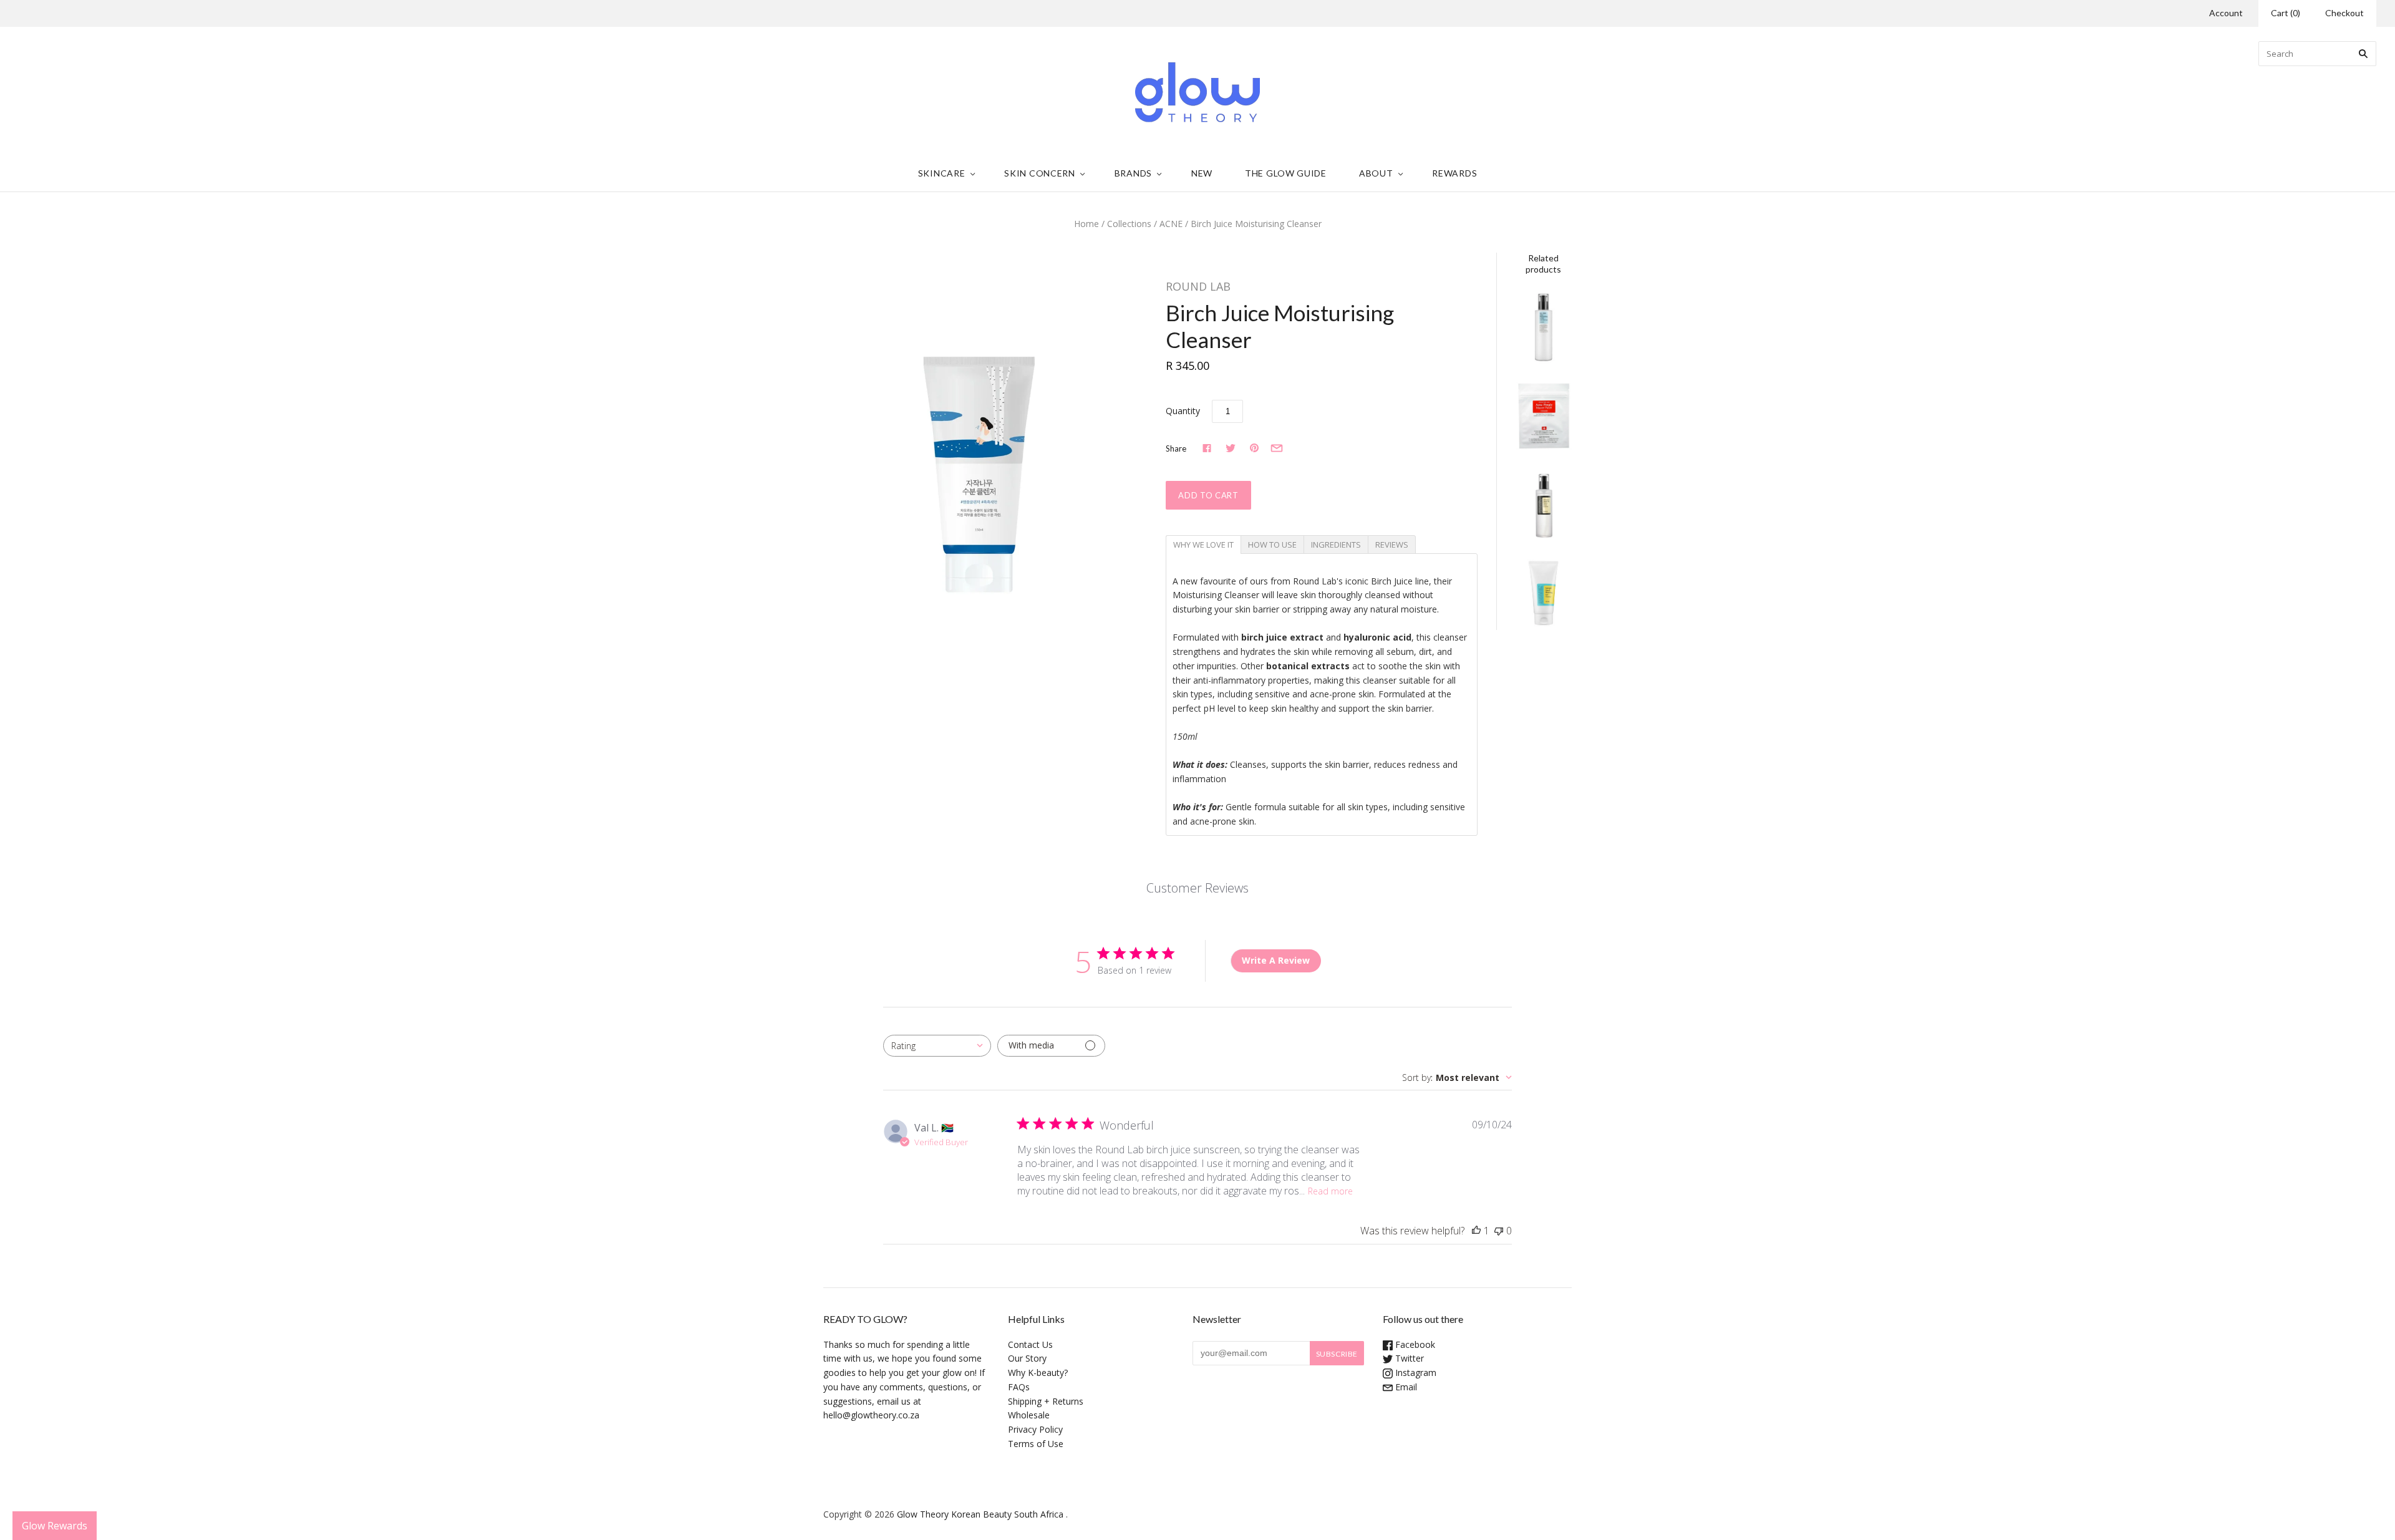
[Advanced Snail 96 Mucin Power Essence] (1544, 504)
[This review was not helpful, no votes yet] (1499, 1231)
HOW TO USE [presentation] (1272, 545)
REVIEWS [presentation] (1392, 545)
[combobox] (937, 1046)
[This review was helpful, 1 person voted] (1476, 1231)
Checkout (2344, 13)
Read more (1330, 1191)
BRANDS (1133, 173)
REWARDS (1454, 173)
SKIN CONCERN (1039, 173)
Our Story (1027, 1358)
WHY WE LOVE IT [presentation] (1203, 545)
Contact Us (1030, 1344)
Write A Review (1276, 960)
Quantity (1183, 411)
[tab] (1203, 544)
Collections (1129, 224)
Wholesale (1029, 1415)
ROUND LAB (1198, 286)
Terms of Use (1036, 1444)
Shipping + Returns (1046, 1401)
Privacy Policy (1035, 1429)
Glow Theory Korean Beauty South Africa (980, 1514)
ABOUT (1376, 173)
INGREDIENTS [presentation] (1336, 545)
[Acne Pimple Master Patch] (1544, 416)
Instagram (1415, 1373)
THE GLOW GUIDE (1286, 173)
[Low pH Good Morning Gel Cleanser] (1544, 593)
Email (1405, 1387)
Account (2226, 13)
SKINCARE (942, 173)
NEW (1202, 173)
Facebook (1414, 1344)
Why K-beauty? (1038, 1373)
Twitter (1408, 1358)
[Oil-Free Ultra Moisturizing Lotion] (1544, 327)
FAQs (1019, 1387)
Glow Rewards (55, 1526)
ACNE (1171, 224)
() (2286, 13)
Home (1086, 224)
